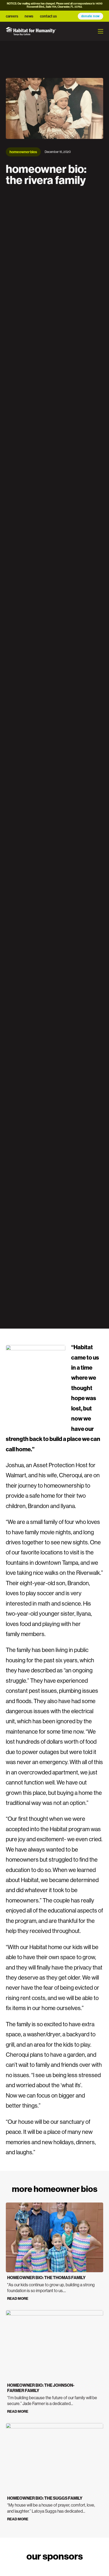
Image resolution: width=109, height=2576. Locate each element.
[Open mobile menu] (101, 31)
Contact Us (48, 16)
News (29, 16)
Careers (12, 16)
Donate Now (91, 16)
